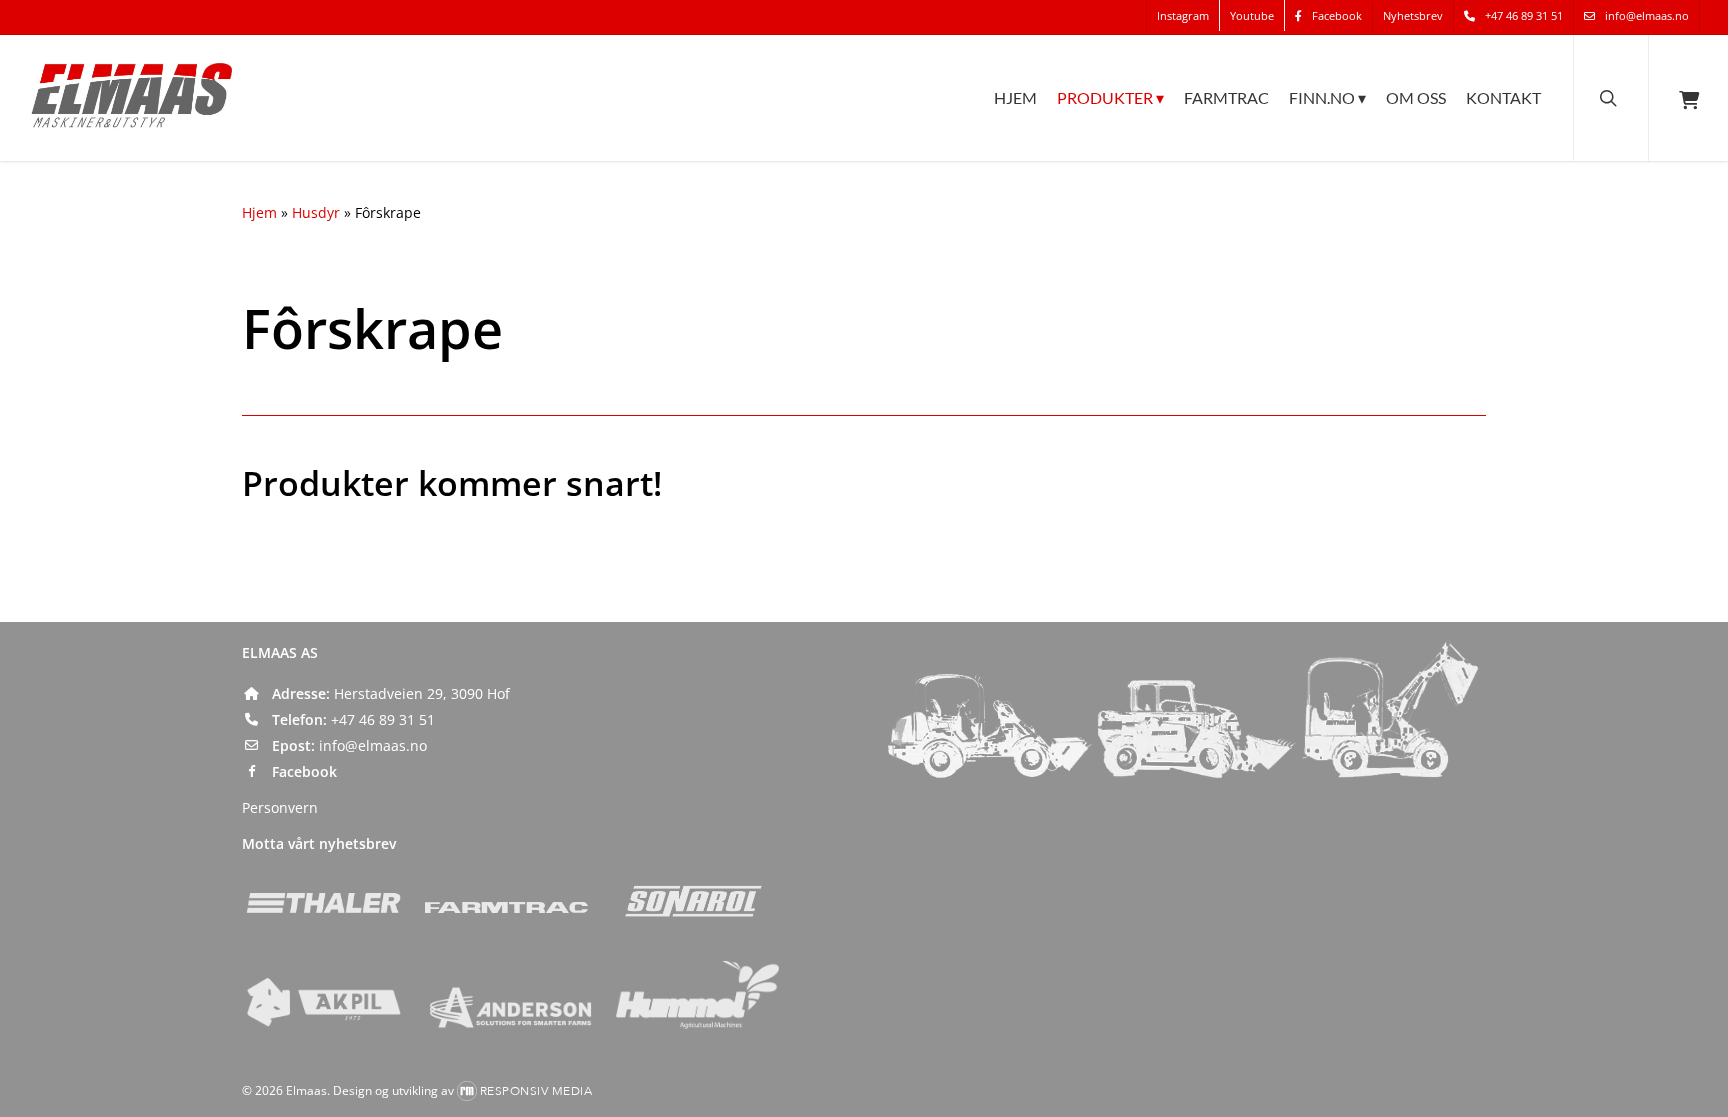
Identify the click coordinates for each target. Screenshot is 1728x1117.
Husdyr (316, 212)
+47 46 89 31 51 (383, 719)
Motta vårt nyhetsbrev (319, 843)
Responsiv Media (536, 1091)
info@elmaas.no (373, 745)
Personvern (280, 807)
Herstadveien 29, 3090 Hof (422, 693)
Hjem (259, 212)
